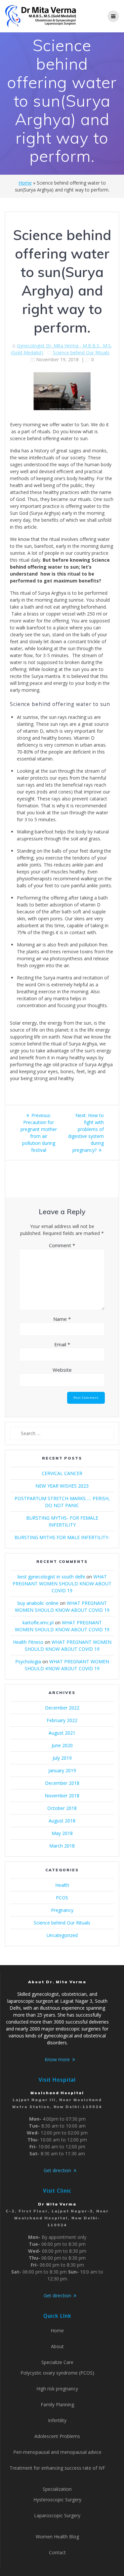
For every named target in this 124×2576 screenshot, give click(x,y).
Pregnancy (62, 1910)
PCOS (62, 1898)
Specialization (57, 2489)
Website (62, 1370)
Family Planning (57, 2404)
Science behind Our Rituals (81, 353)
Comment (62, 1245)
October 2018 (62, 1808)
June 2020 (62, 1745)
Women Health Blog (57, 2537)
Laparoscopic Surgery (57, 2515)
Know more (57, 2059)
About (57, 2346)
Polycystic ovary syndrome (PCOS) (57, 2373)
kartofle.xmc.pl (38, 1623)
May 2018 (62, 1833)
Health (62, 1885)
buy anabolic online (38, 1603)
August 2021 (62, 1733)
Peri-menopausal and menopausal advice (57, 2452)
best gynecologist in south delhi (51, 1577)
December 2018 (62, 1783)
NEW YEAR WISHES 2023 (62, 1486)
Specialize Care (57, 2362)
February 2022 (62, 1720)
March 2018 (62, 1846)
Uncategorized (62, 1935)
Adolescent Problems (57, 2436)
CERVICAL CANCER (62, 1473)
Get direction (57, 2170)
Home (25, 183)
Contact (57, 2552)
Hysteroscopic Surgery (57, 2500)
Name (62, 1319)
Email (62, 1344)
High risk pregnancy (57, 2389)
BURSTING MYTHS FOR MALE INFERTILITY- (62, 1537)
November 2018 (62, 1796)
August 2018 (62, 1821)
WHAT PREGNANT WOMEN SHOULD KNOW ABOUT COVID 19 (62, 1584)
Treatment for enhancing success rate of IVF (57, 2468)
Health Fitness (28, 1642)
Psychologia (28, 1661)
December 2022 (62, 1708)
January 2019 (62, 1770)
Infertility (57, 2420)
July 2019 (62, 1758)
